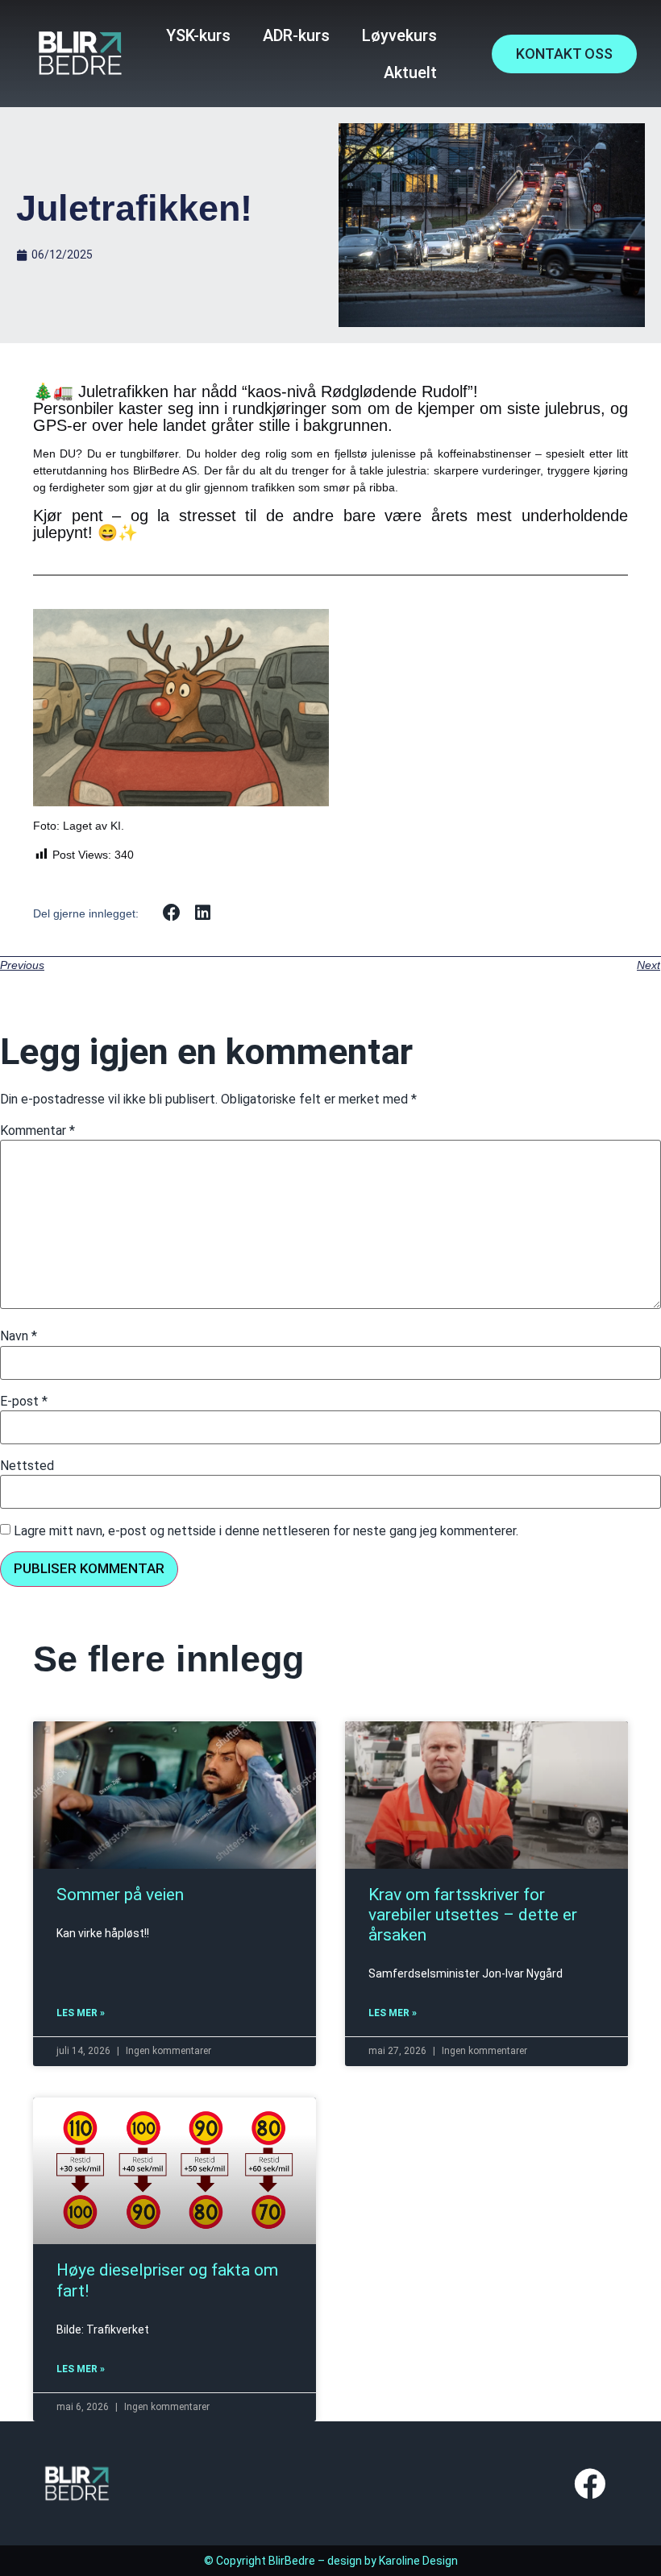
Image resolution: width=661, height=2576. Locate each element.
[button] (172, 913)
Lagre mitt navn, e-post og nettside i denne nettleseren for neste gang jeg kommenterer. (266, 1531)
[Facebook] (589, 2483)
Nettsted (27, 1466)
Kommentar (37, 1131)
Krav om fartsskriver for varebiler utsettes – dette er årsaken (473, 1915)
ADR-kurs (296, 35)
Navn (19, 1336)
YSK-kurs (198, 35)
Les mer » (81, 2013)
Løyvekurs (399, 35)
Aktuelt (410, 72)
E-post (24, 1402)
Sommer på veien (120, 1895)
